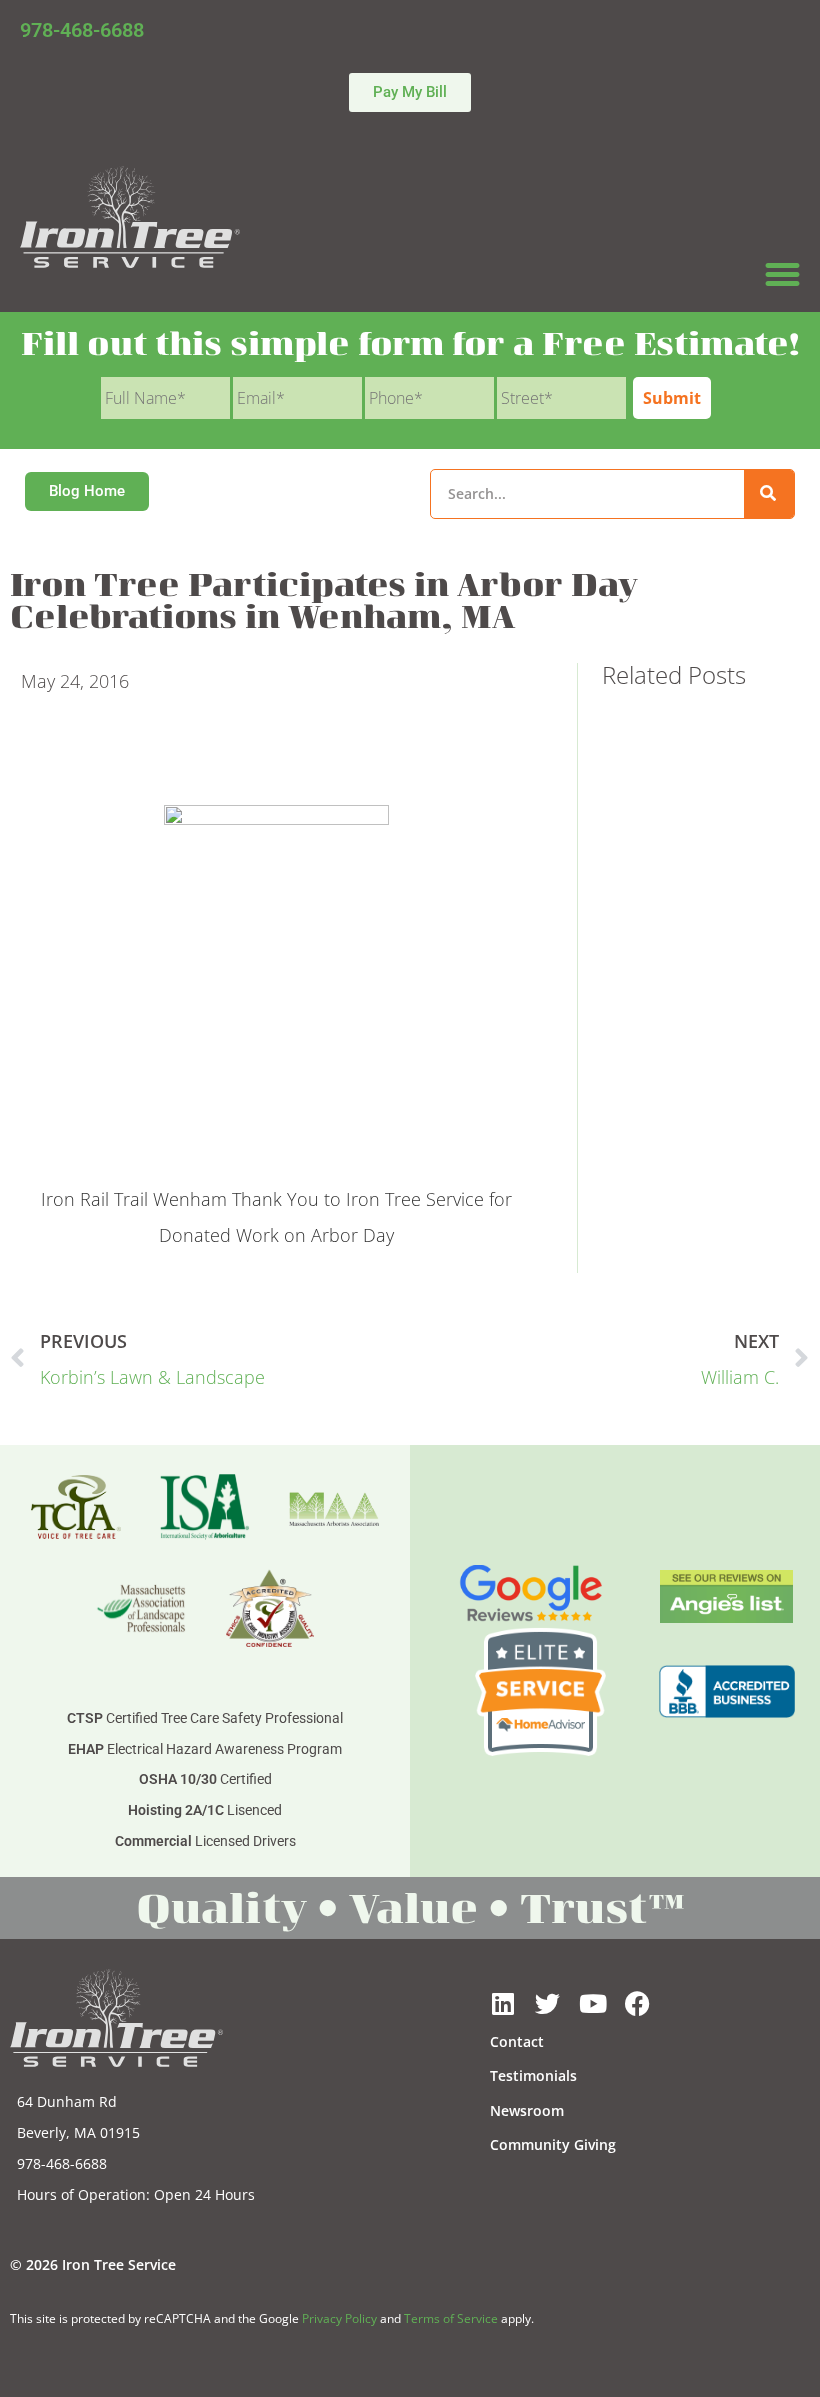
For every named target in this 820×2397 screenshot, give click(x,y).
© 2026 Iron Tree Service (93, 2264)
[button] (783, 275)
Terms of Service (451, 2318)
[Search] (769, 494)
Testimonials (533, 2075)
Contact (517, 2041)
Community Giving (553, 2144)
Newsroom (527, 2110)
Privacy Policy (339, 2318)
